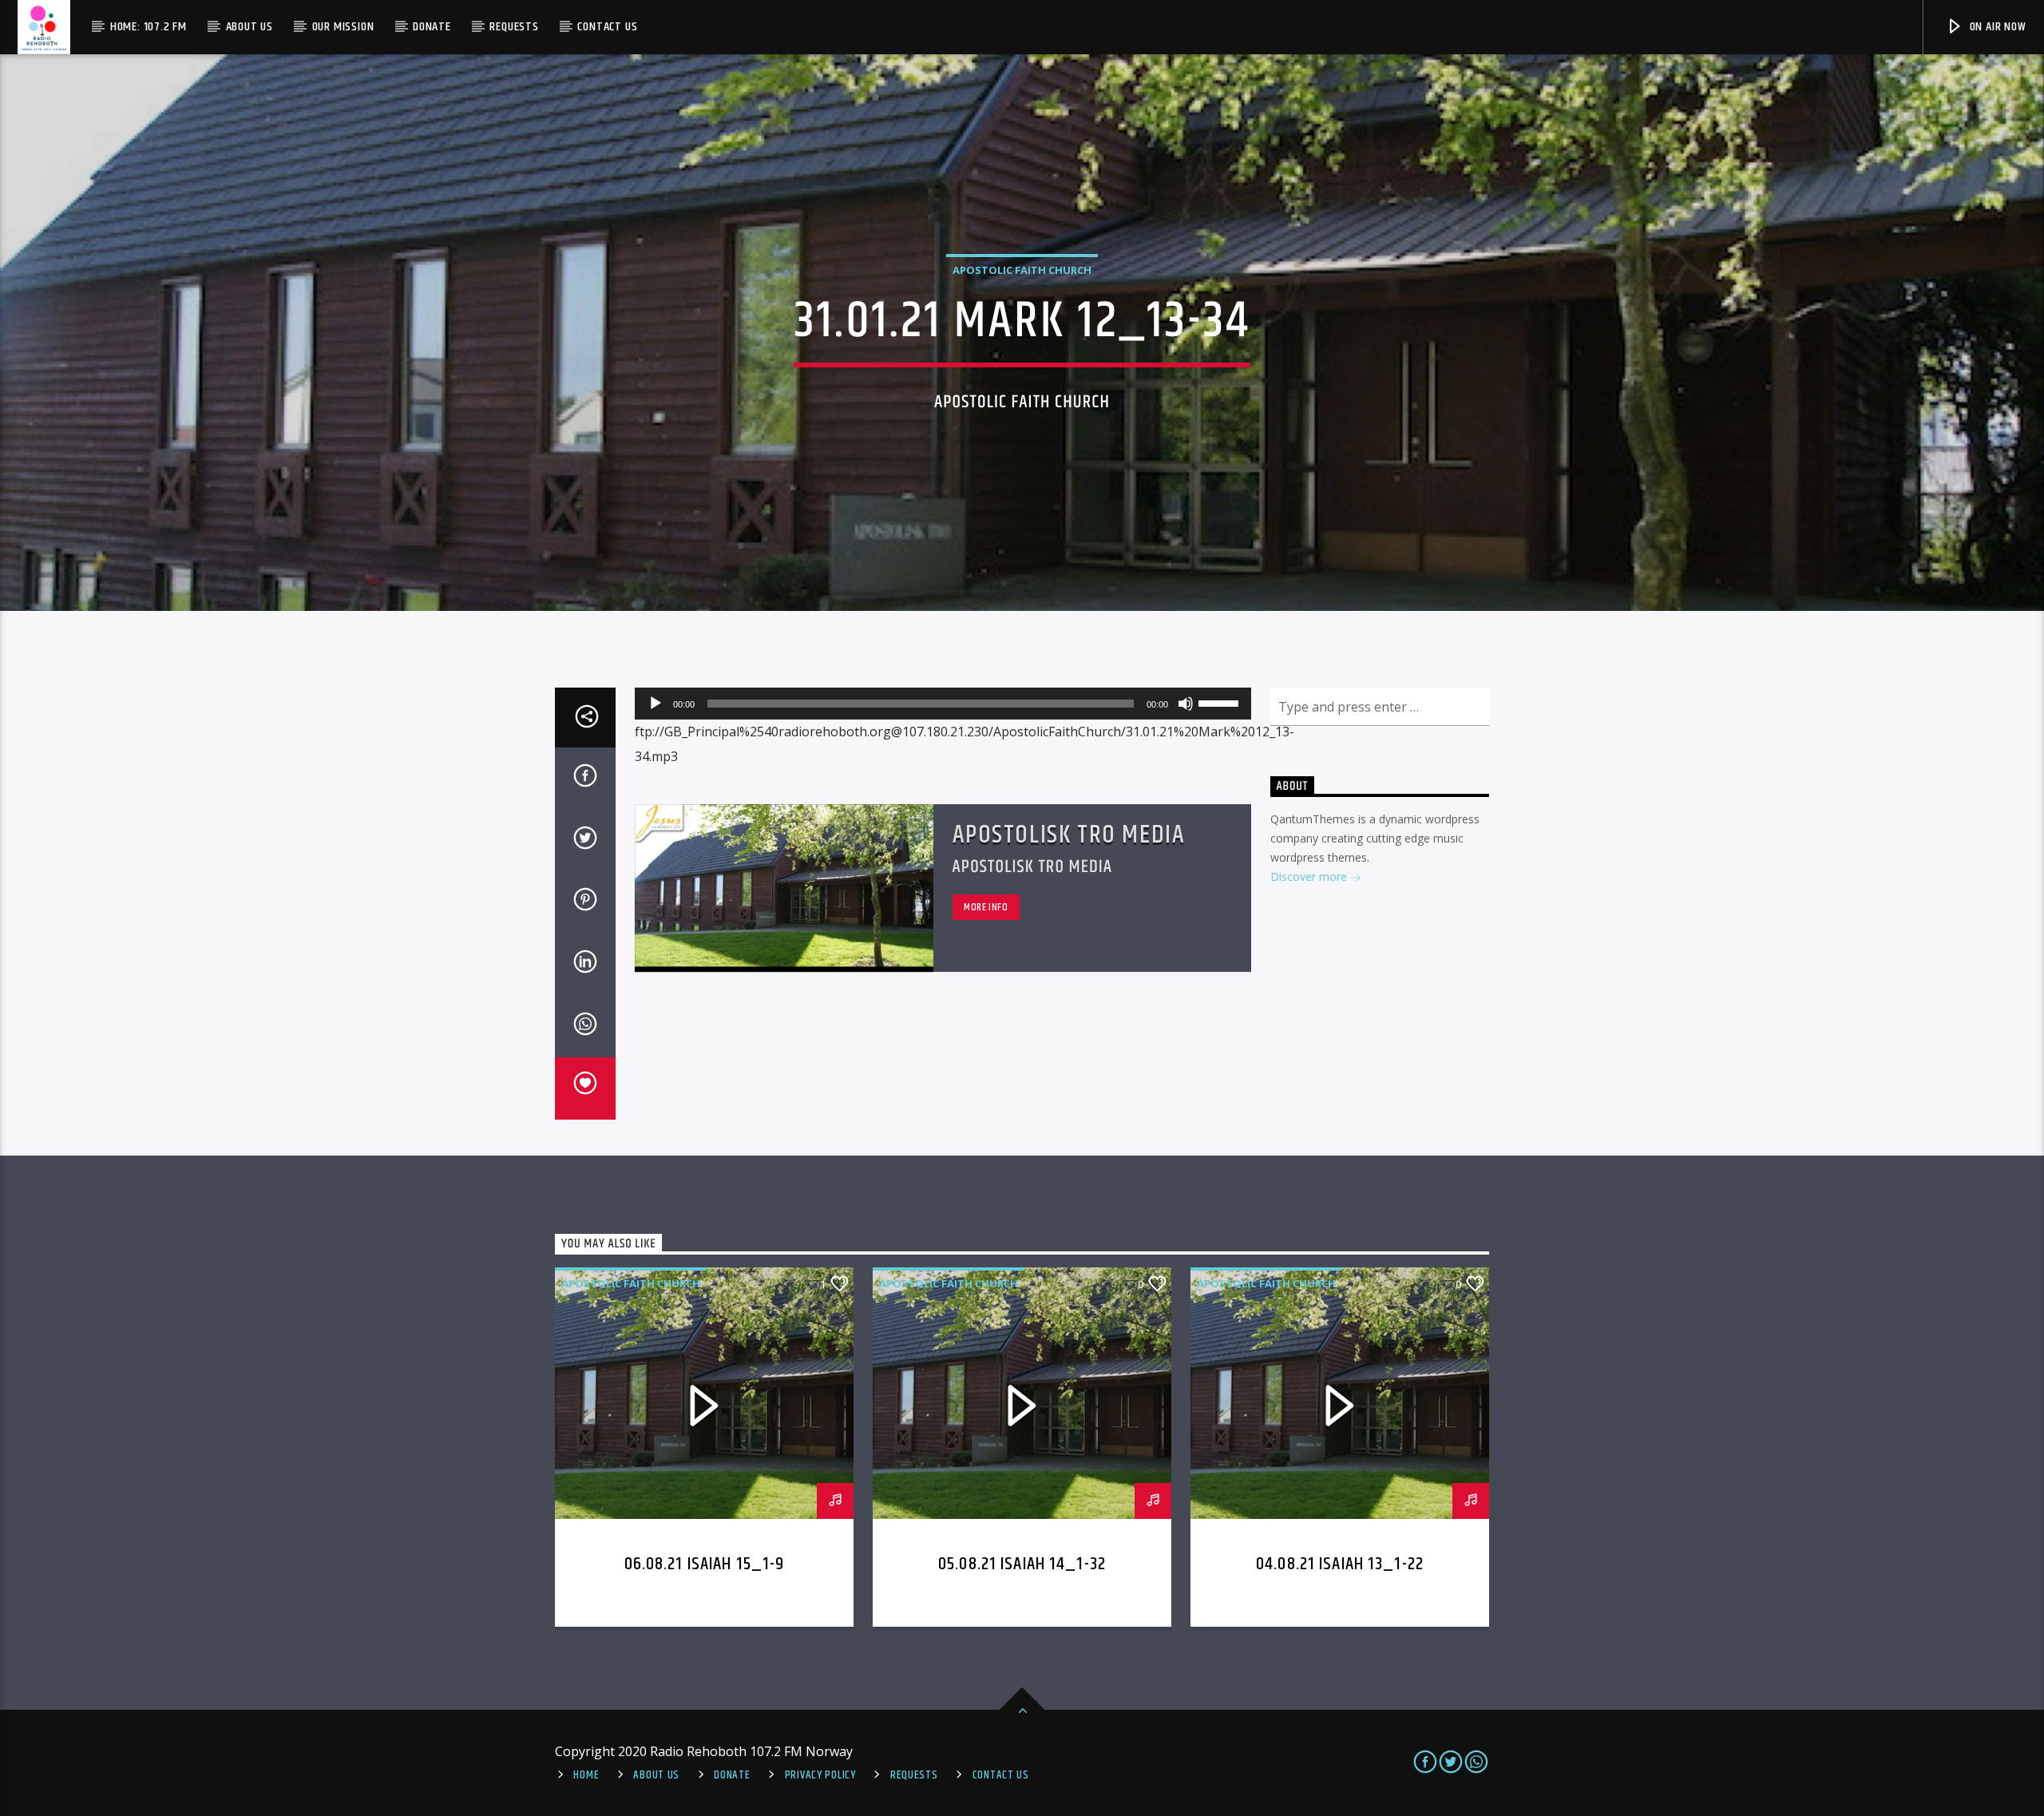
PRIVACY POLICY (820, 1775)
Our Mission (343, 27)
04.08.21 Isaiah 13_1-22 (1340, 1564)
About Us (250, 27)
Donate (432, 27)
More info (986, 907)
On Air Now (1996, 27)
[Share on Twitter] (585, 841)
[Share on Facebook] (585, 779)
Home (586, 1775)
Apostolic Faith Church (1022, 270)
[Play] (656, 704)
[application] (943, 704)
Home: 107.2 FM (149, 27)
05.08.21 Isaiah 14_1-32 (1022, 1564)
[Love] (585, 1088)
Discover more (1310, 876)
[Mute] (1186, 704)
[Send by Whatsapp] (585, 1027)
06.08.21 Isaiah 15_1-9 (705, 1564)
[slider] (1221, 702)
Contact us (607, 27)
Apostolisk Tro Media (1069, 835)
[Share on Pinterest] (585, 902)
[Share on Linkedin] (585, 965)
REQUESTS (914, 1775)
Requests (514, 27)
